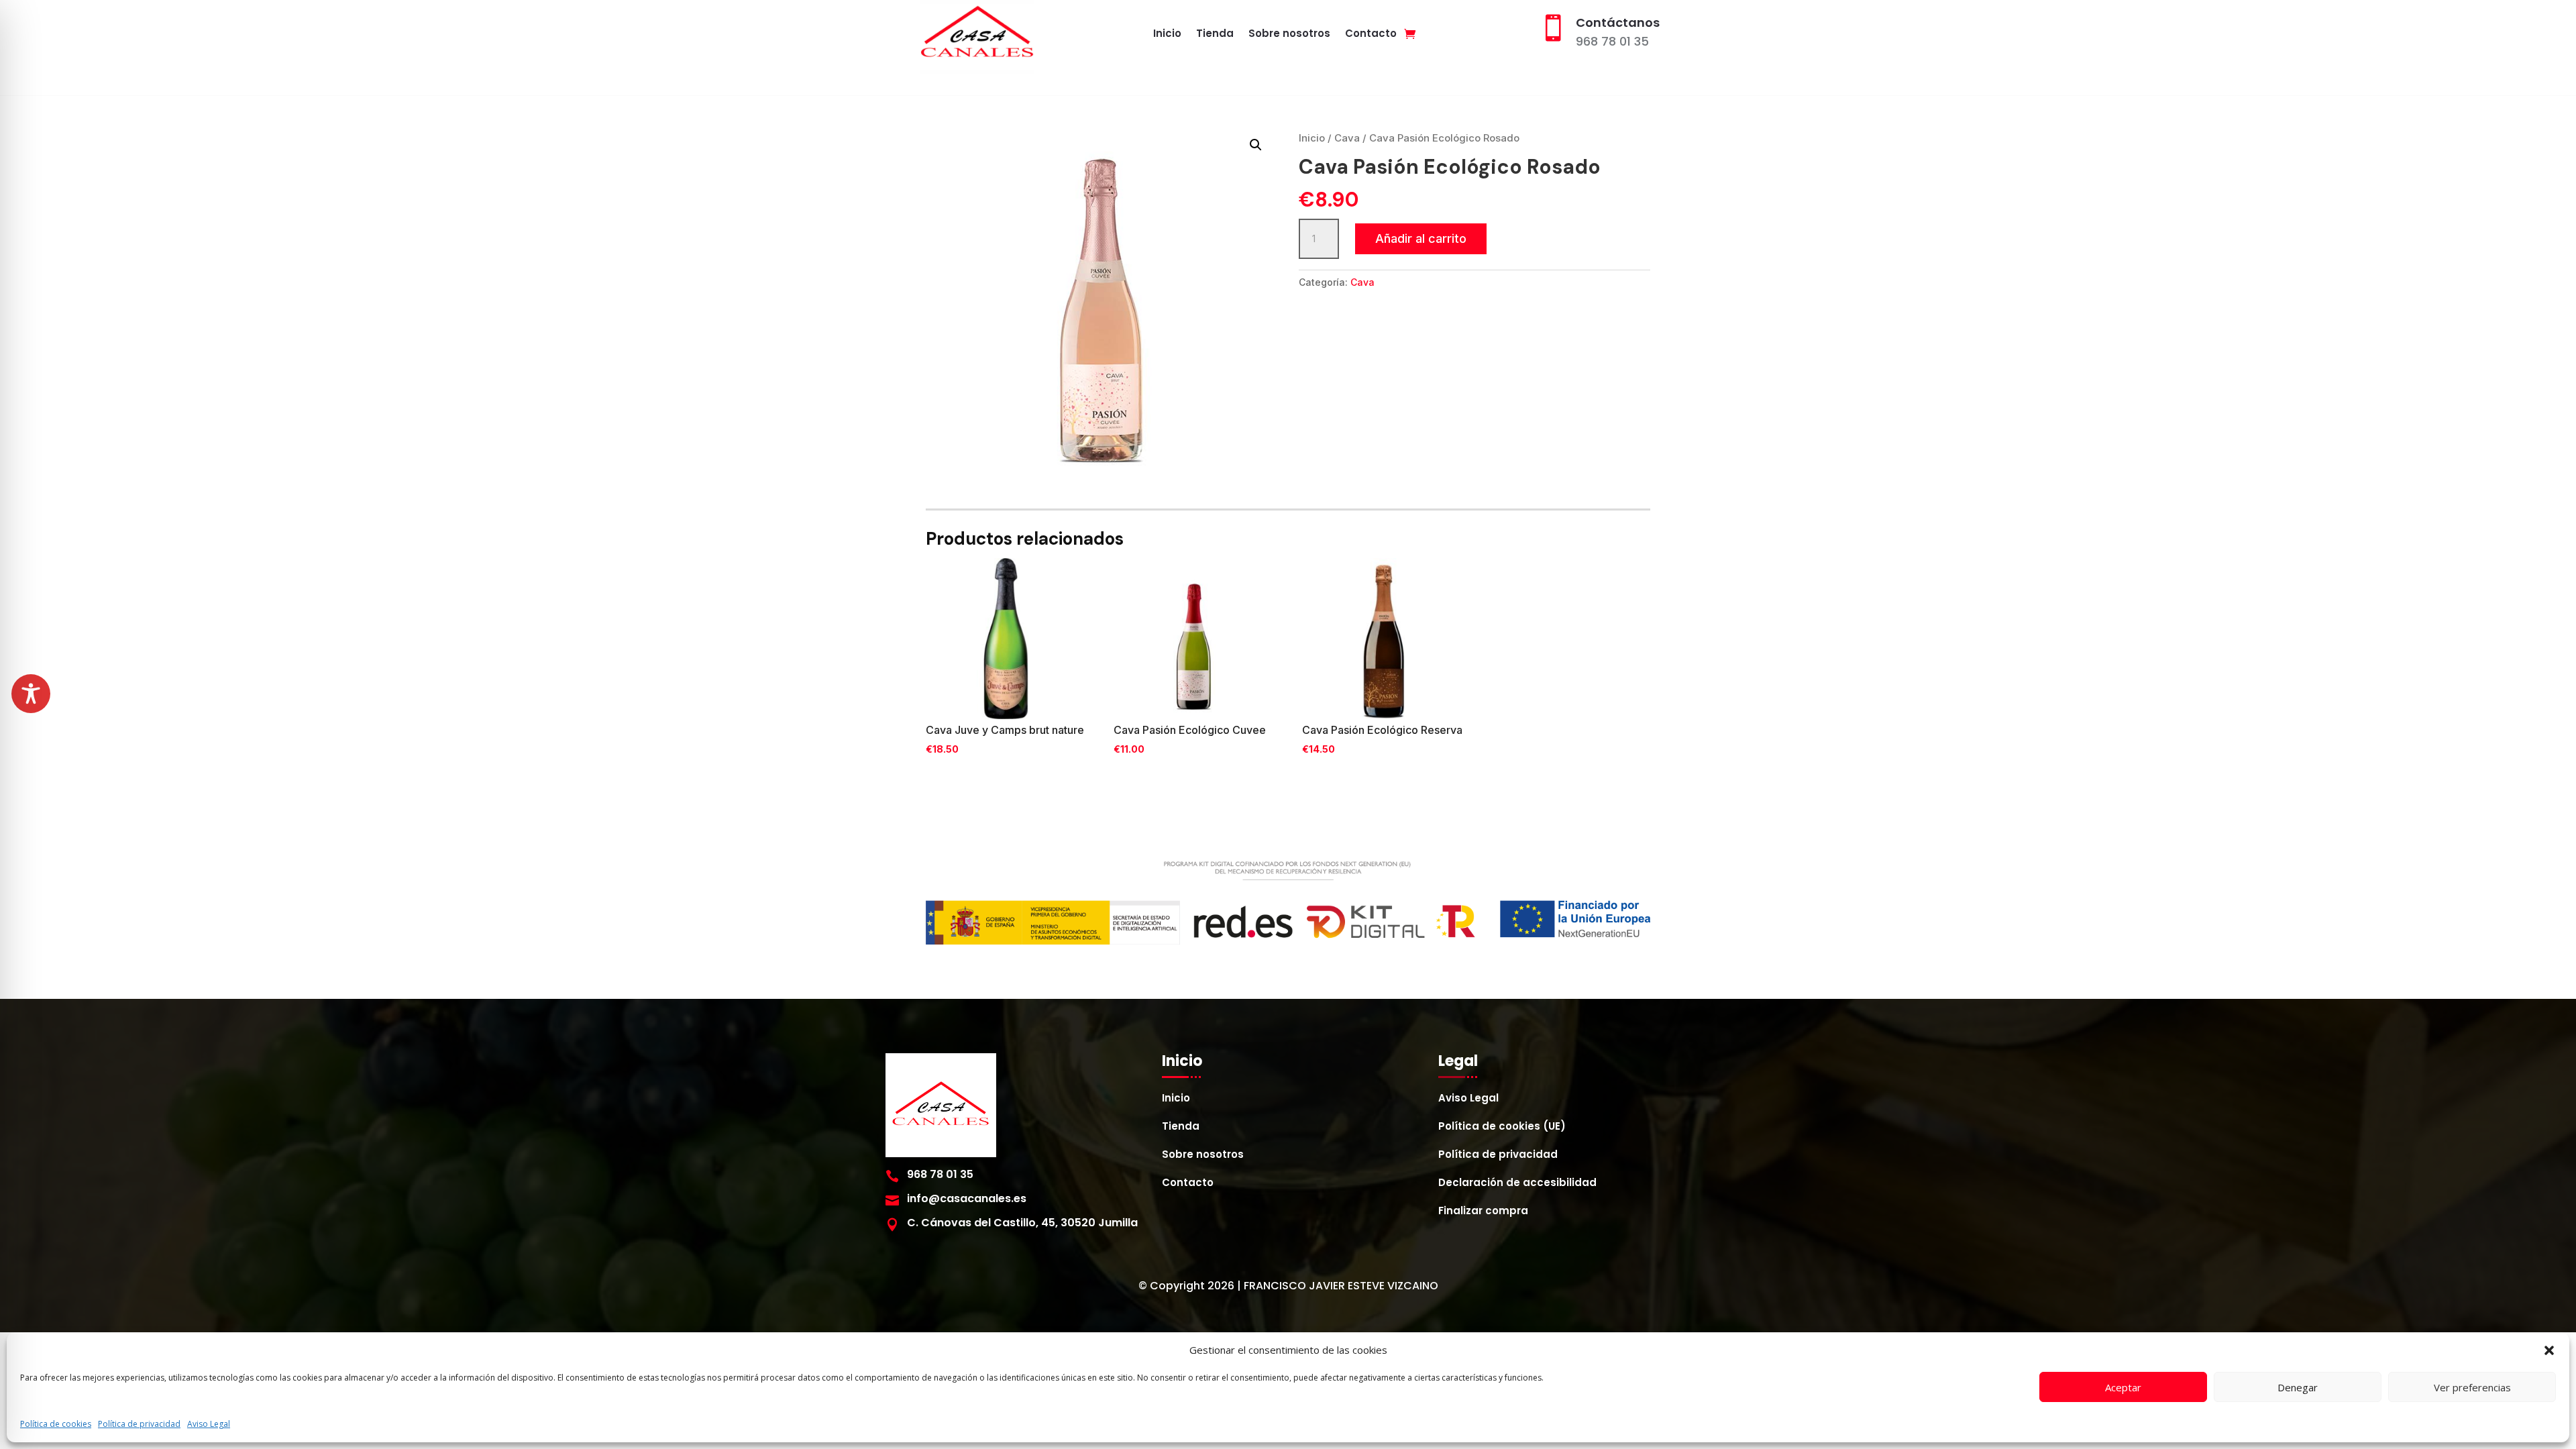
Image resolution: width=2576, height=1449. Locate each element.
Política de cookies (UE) (1502, 1127)
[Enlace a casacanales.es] (977, 34)
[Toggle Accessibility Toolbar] (31, 694)
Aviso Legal (209, 1424)
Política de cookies (56, 1424)
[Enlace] (1410, 34)
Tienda (1215, 35)
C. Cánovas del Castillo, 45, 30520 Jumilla (1022, 1223)
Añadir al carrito (1421, 238)
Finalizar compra (1483, 1212)
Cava (1347, 138)
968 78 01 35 (1612, 41)
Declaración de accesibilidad (1517, 1184)
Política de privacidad (139, 1424)
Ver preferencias (2472, 1387)
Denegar (2298, 1387)
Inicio (1167, 35)
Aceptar (2123, 1387)
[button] (2549, 1350)
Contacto (1371, 35)
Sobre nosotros (1289, 35)
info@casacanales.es (967, 1198)
